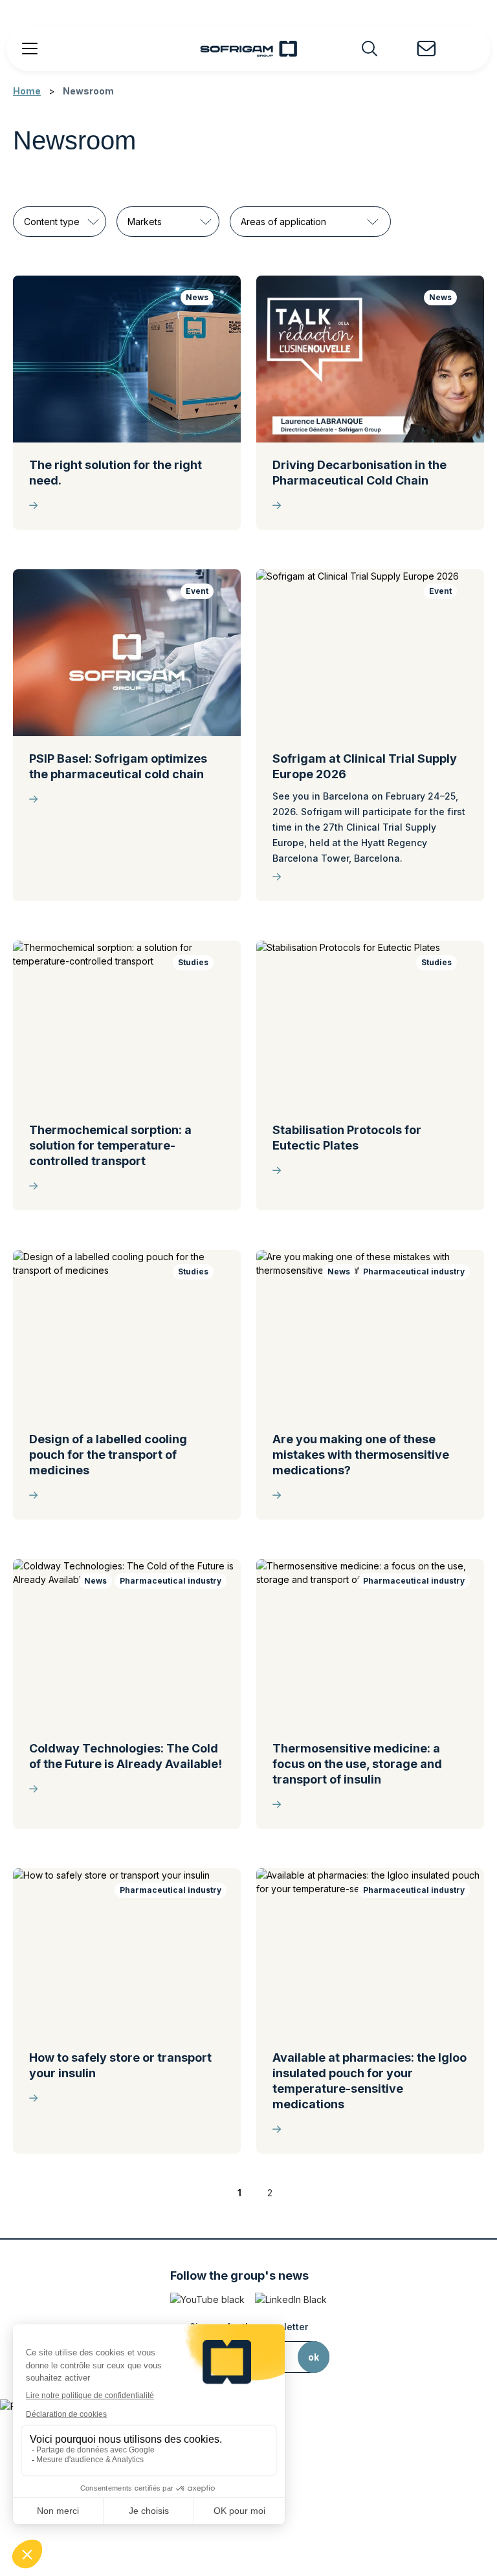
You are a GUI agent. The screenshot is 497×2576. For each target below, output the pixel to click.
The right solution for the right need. (116, 473)
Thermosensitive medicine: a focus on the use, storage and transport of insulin (357, 1764)
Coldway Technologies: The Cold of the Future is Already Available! (126, 1756)
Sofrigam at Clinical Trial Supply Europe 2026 (365, 766)
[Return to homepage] (248, 49)
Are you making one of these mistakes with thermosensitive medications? (361, 1455)
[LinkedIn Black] (291, 2299)
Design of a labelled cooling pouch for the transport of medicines (108, 1455)
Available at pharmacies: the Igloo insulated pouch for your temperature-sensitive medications (370, 2081)
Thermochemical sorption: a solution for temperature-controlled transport (110, 1145)
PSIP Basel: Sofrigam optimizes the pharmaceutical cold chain (118, 766)
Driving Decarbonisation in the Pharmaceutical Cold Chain (359, 473)
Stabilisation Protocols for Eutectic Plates (347, 1138)
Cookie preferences (249, 2537)
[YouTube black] (207, 2299)
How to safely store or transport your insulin (120, 2065)
